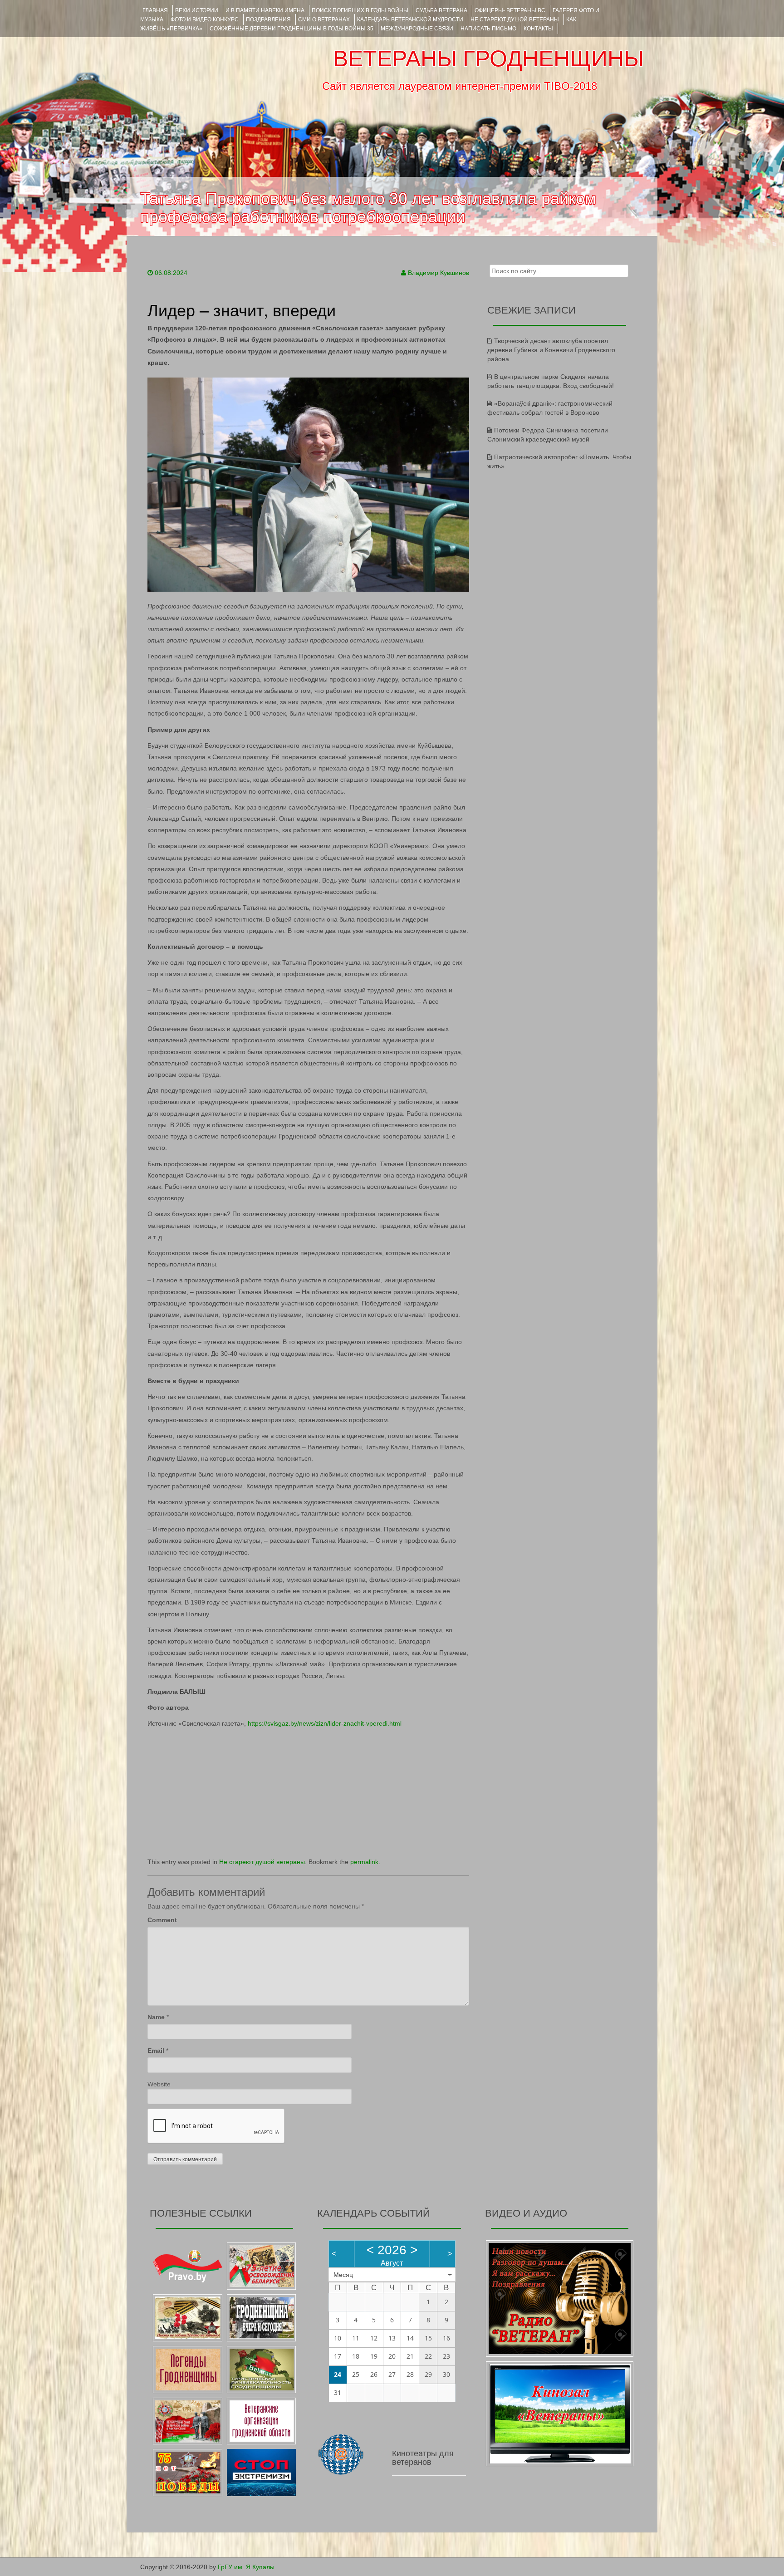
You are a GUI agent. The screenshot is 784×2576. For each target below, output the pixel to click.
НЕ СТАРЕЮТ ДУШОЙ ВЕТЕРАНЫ (515, 20)
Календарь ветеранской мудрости (410, 20)
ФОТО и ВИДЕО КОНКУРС (205, 20)
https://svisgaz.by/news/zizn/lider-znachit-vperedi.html (325, 1723)
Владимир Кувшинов (439, 273)
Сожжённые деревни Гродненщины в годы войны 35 (292, 29)
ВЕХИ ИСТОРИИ (197, 10)
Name (156, 2017)
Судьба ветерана (441, 10)
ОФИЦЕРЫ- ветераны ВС (510, 10)
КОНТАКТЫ (538, 29)
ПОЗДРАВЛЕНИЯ (268, 20)
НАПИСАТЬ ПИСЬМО (488, 29)
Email (156, 2051)
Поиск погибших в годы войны (360, 10)
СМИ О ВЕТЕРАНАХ (324, 20)
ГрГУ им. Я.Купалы (246, 2567)
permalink (364, 1862)
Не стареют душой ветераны (262, 1862)
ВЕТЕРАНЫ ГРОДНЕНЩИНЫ (488, 59)
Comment (162, 1920)
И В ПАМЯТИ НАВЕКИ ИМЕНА (265, 10)
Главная (155, 10)
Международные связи (417, 29)
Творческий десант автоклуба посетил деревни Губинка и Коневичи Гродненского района (551, 350)
